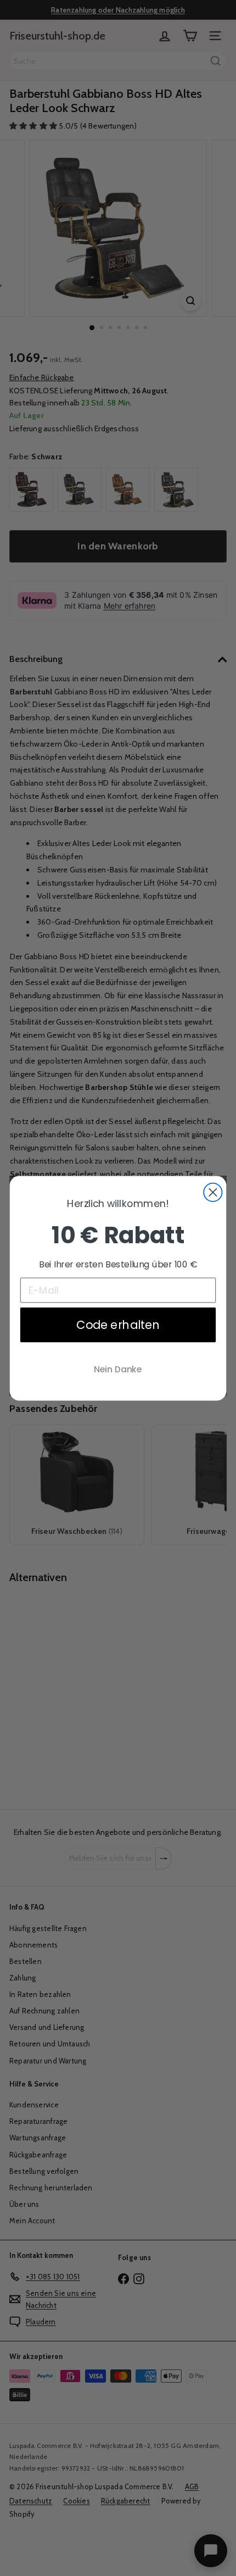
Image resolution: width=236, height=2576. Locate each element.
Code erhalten (118, 1324)
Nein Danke (118, 1369)
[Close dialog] (213, 1192)
